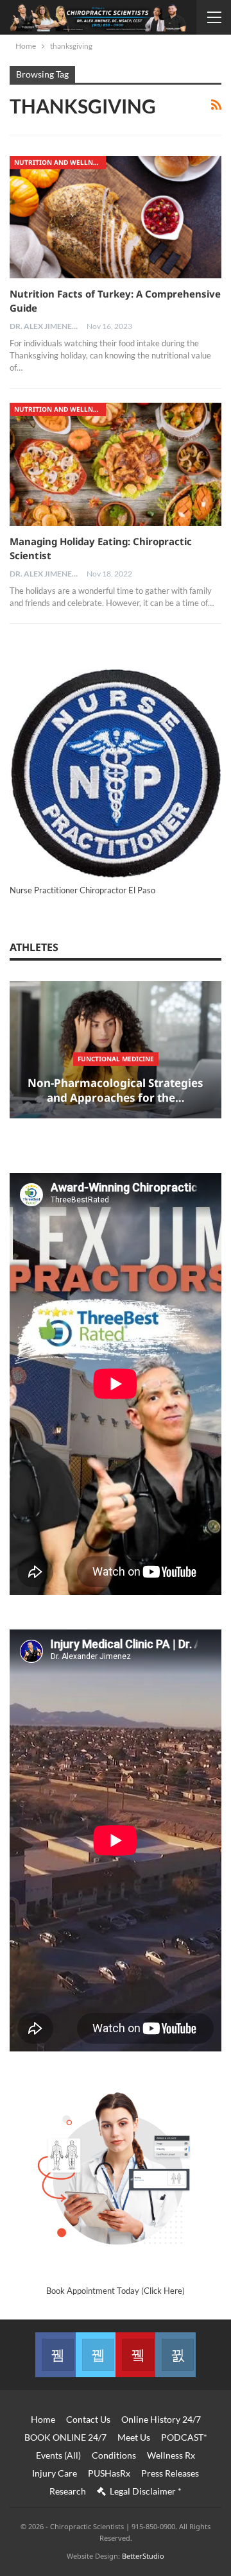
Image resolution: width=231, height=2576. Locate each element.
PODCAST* (184, 2437)
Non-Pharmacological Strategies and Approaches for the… (116, 1090)
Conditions (114, 2455)
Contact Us (88, 2419)
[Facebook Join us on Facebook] (55, 2355)
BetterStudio (143, 2556)
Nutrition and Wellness (59, 162)
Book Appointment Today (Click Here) (116, 2291)
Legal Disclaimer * (146, 2491)
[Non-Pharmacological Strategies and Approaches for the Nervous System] (116, 1050)
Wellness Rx (171, 2455)
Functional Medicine (116, 1059)
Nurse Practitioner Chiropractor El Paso (82, 890)
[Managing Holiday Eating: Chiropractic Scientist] (116, 464)
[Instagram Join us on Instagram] (175, 2355)
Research (68, 2491)
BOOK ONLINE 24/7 (65, 2437)
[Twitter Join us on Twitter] (96, 2355)
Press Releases (170, 2473)
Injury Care (55, 2473)
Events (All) (58, 2455)
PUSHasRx (109, 2473)
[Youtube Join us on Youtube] (135, 2355)
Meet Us (134, 2437)
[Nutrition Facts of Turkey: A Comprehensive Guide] (116, 217)
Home (43, 2419)
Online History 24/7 (161, 2419)
